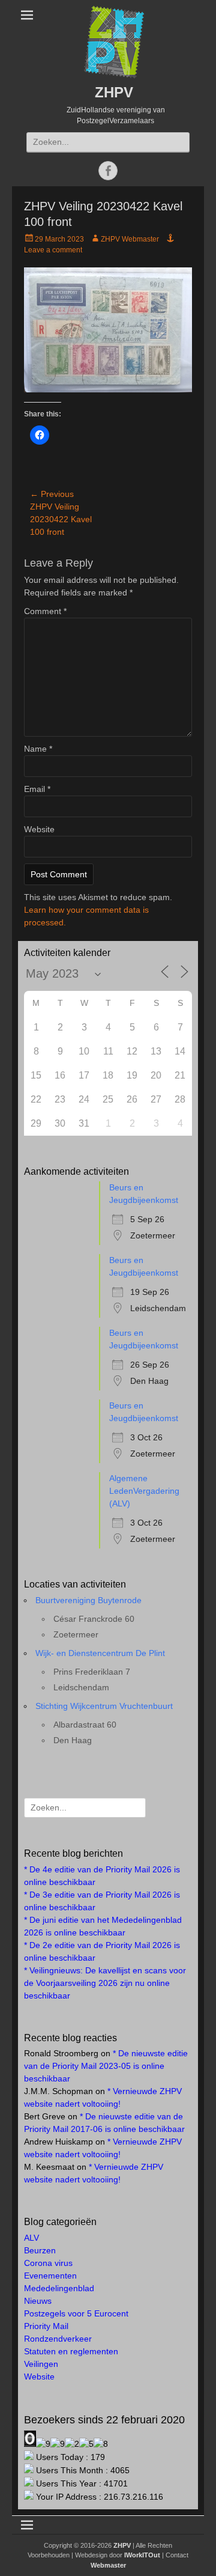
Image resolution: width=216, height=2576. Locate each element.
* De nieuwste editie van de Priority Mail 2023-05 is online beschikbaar (106, 2066)
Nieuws (38, 2301)
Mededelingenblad (59, 2288)
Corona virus (48, 2263)
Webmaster (108, 2565)
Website (39, 829)
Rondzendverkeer (58, 2339)
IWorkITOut (142, 2555)
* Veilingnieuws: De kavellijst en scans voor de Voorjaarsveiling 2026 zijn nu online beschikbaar (105, 1983)
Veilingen (41, 2364)
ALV (31, 2238)
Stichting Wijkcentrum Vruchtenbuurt (104, 1706)
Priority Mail (46, 2326)
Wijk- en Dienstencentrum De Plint (100, 1653)
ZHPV (114, 92)
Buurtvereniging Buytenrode (88, 1600)
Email (37, 789)
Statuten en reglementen (71, 2351)
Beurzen (40, 2250)
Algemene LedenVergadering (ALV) (144, 1491)
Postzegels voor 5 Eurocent (76, 2313)
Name (38, 749)
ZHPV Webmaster (130, 239)
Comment (45, 611)
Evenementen (50, 2276)
